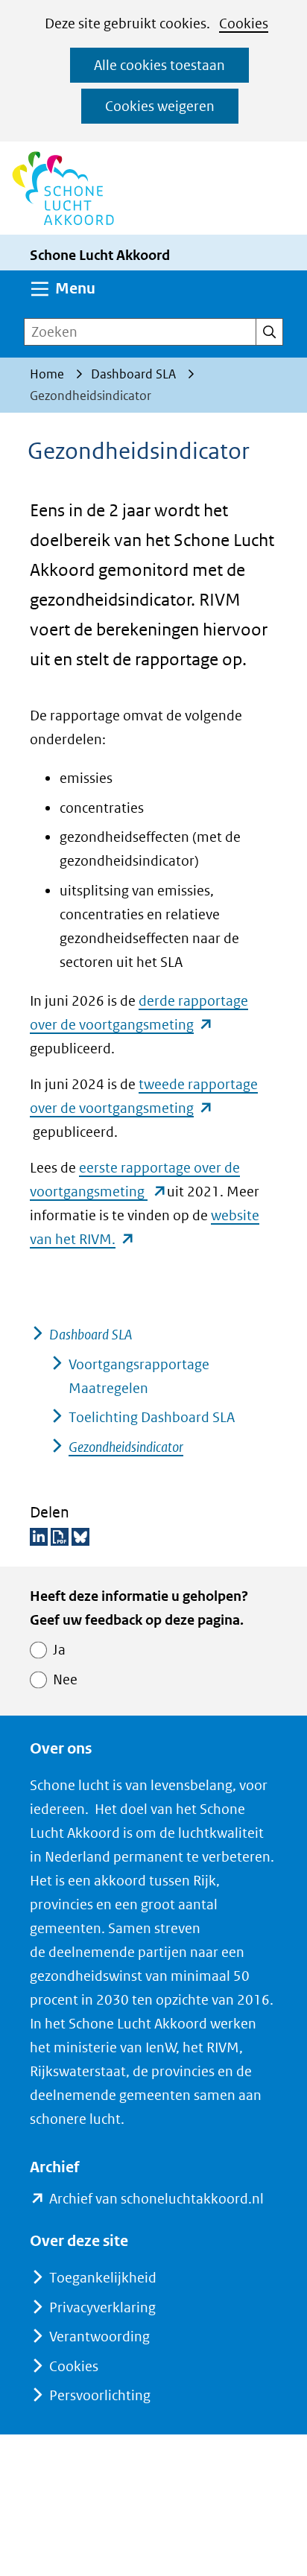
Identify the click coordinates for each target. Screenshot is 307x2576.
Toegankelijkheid (103, 2278)
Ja (59, 1650)
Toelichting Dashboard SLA (152, 1417)
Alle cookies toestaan (159, 65)
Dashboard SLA (91, 1335)
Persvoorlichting (100, 2395)
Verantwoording (99, 2337)
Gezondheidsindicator (126, 1447)
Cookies (244, 23)
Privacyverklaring (102, 2307)
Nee (65, 1679)
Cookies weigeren (160, 106)
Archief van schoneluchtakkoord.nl (156, 2200)
